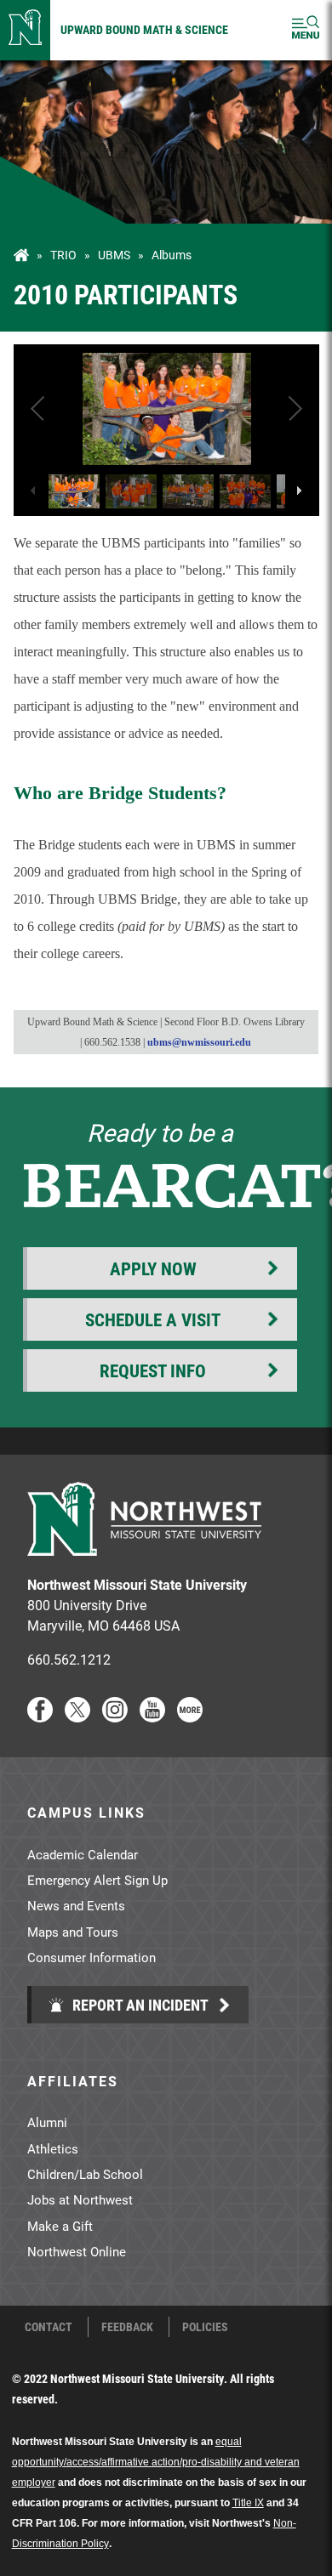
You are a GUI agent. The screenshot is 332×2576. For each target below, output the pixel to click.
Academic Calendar (83, 1854)
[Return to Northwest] (25, 30)
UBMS (114, 255)
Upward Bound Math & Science (144, 29)
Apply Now (153, 1268)
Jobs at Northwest (80, 2199)
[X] (77, 1717)
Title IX (248, 2503)
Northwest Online (77, 2251)
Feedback (127, 2327)
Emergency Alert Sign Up (97, 1880)
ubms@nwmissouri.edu (199, 1042)
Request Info (153, 1370)
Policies (205, 2327)
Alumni (47, 2122)
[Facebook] (40, 1717)
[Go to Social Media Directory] (190, 1717)
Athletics (53, 2148)
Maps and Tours (73, 1932)
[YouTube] (152, 1717)
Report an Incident (139, 2005)
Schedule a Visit (153, 1319)
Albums (172, 255)
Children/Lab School (85, 2174)
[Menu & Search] (306, 30)
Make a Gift (60, 2226)
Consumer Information (92, 1957)
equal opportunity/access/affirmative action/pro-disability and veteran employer (156, 2462)
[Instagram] (115, 1717)
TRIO (63, 255)
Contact (49, 2327)
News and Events (76, 1905)
